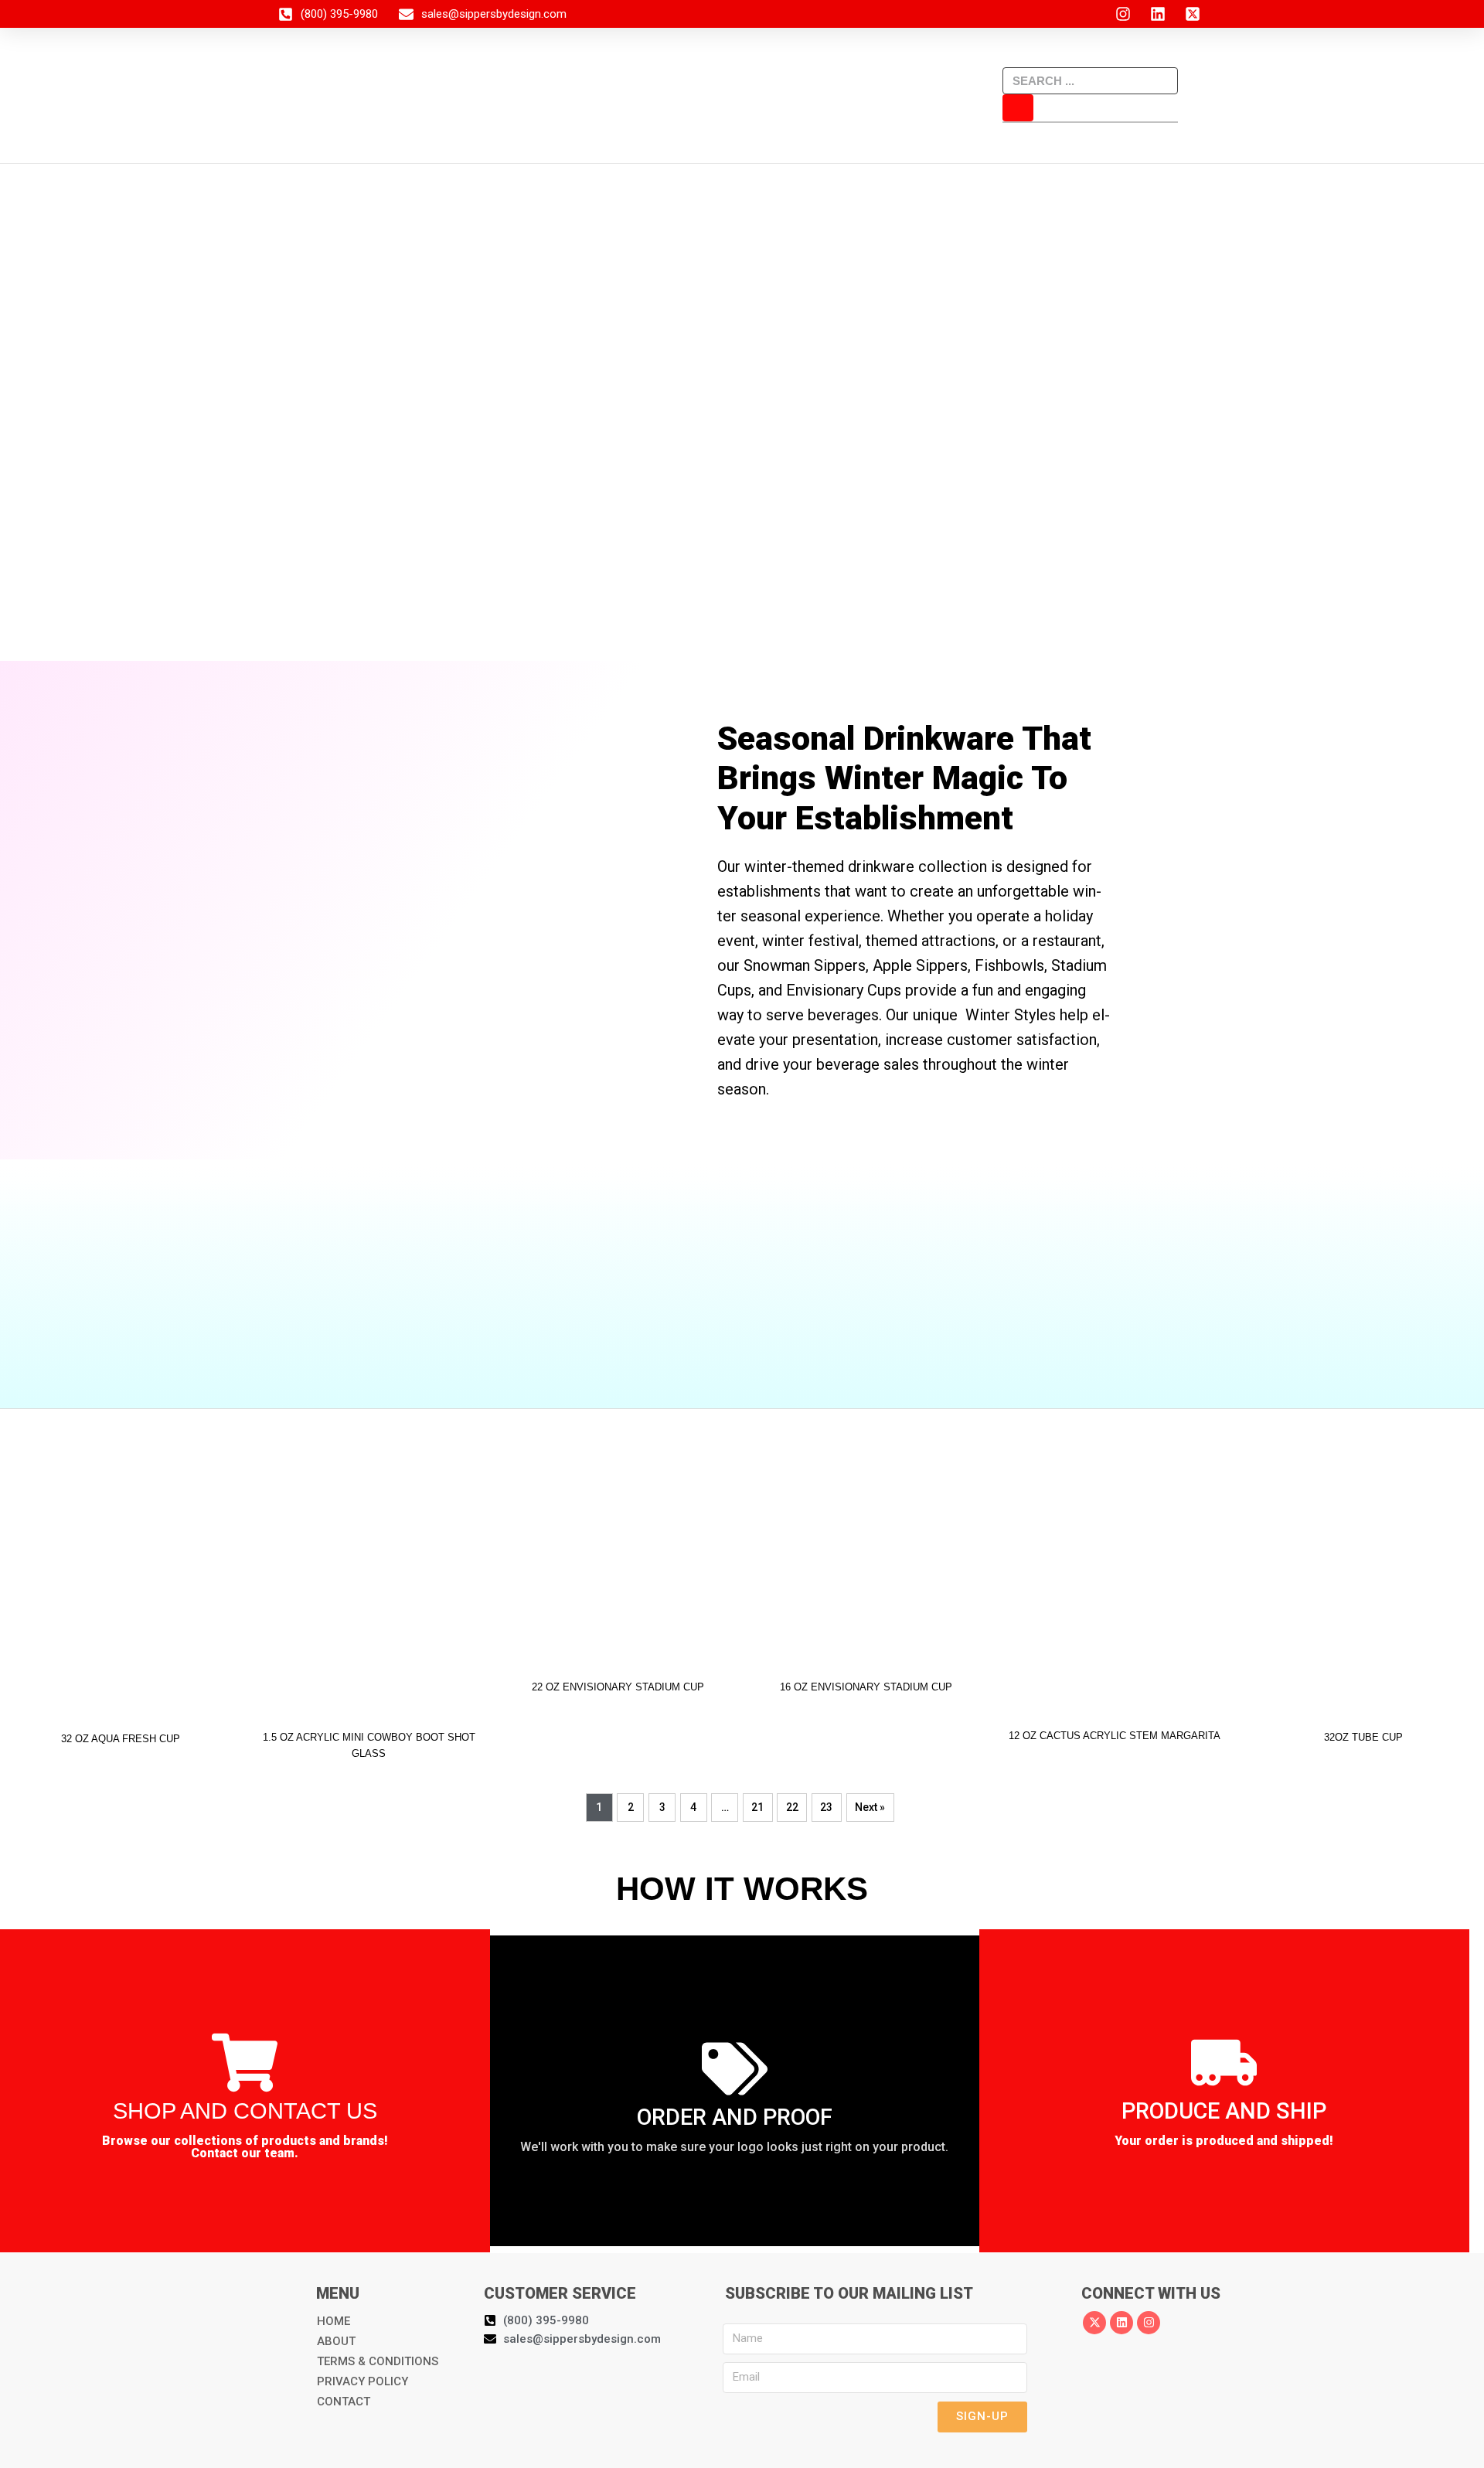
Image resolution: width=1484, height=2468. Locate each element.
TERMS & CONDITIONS (378, 2361)
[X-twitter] (1094, 2323)
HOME (334, 2321)
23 (826, 1807)
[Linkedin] (1122, 2323)
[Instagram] (1149, 2323)
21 (757, 1807)
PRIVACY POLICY (362, 2381)
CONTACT (344, 2402)
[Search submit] (1018, 108)
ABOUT (336, 2341)
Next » (870, 1807)
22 (792, 1807)
